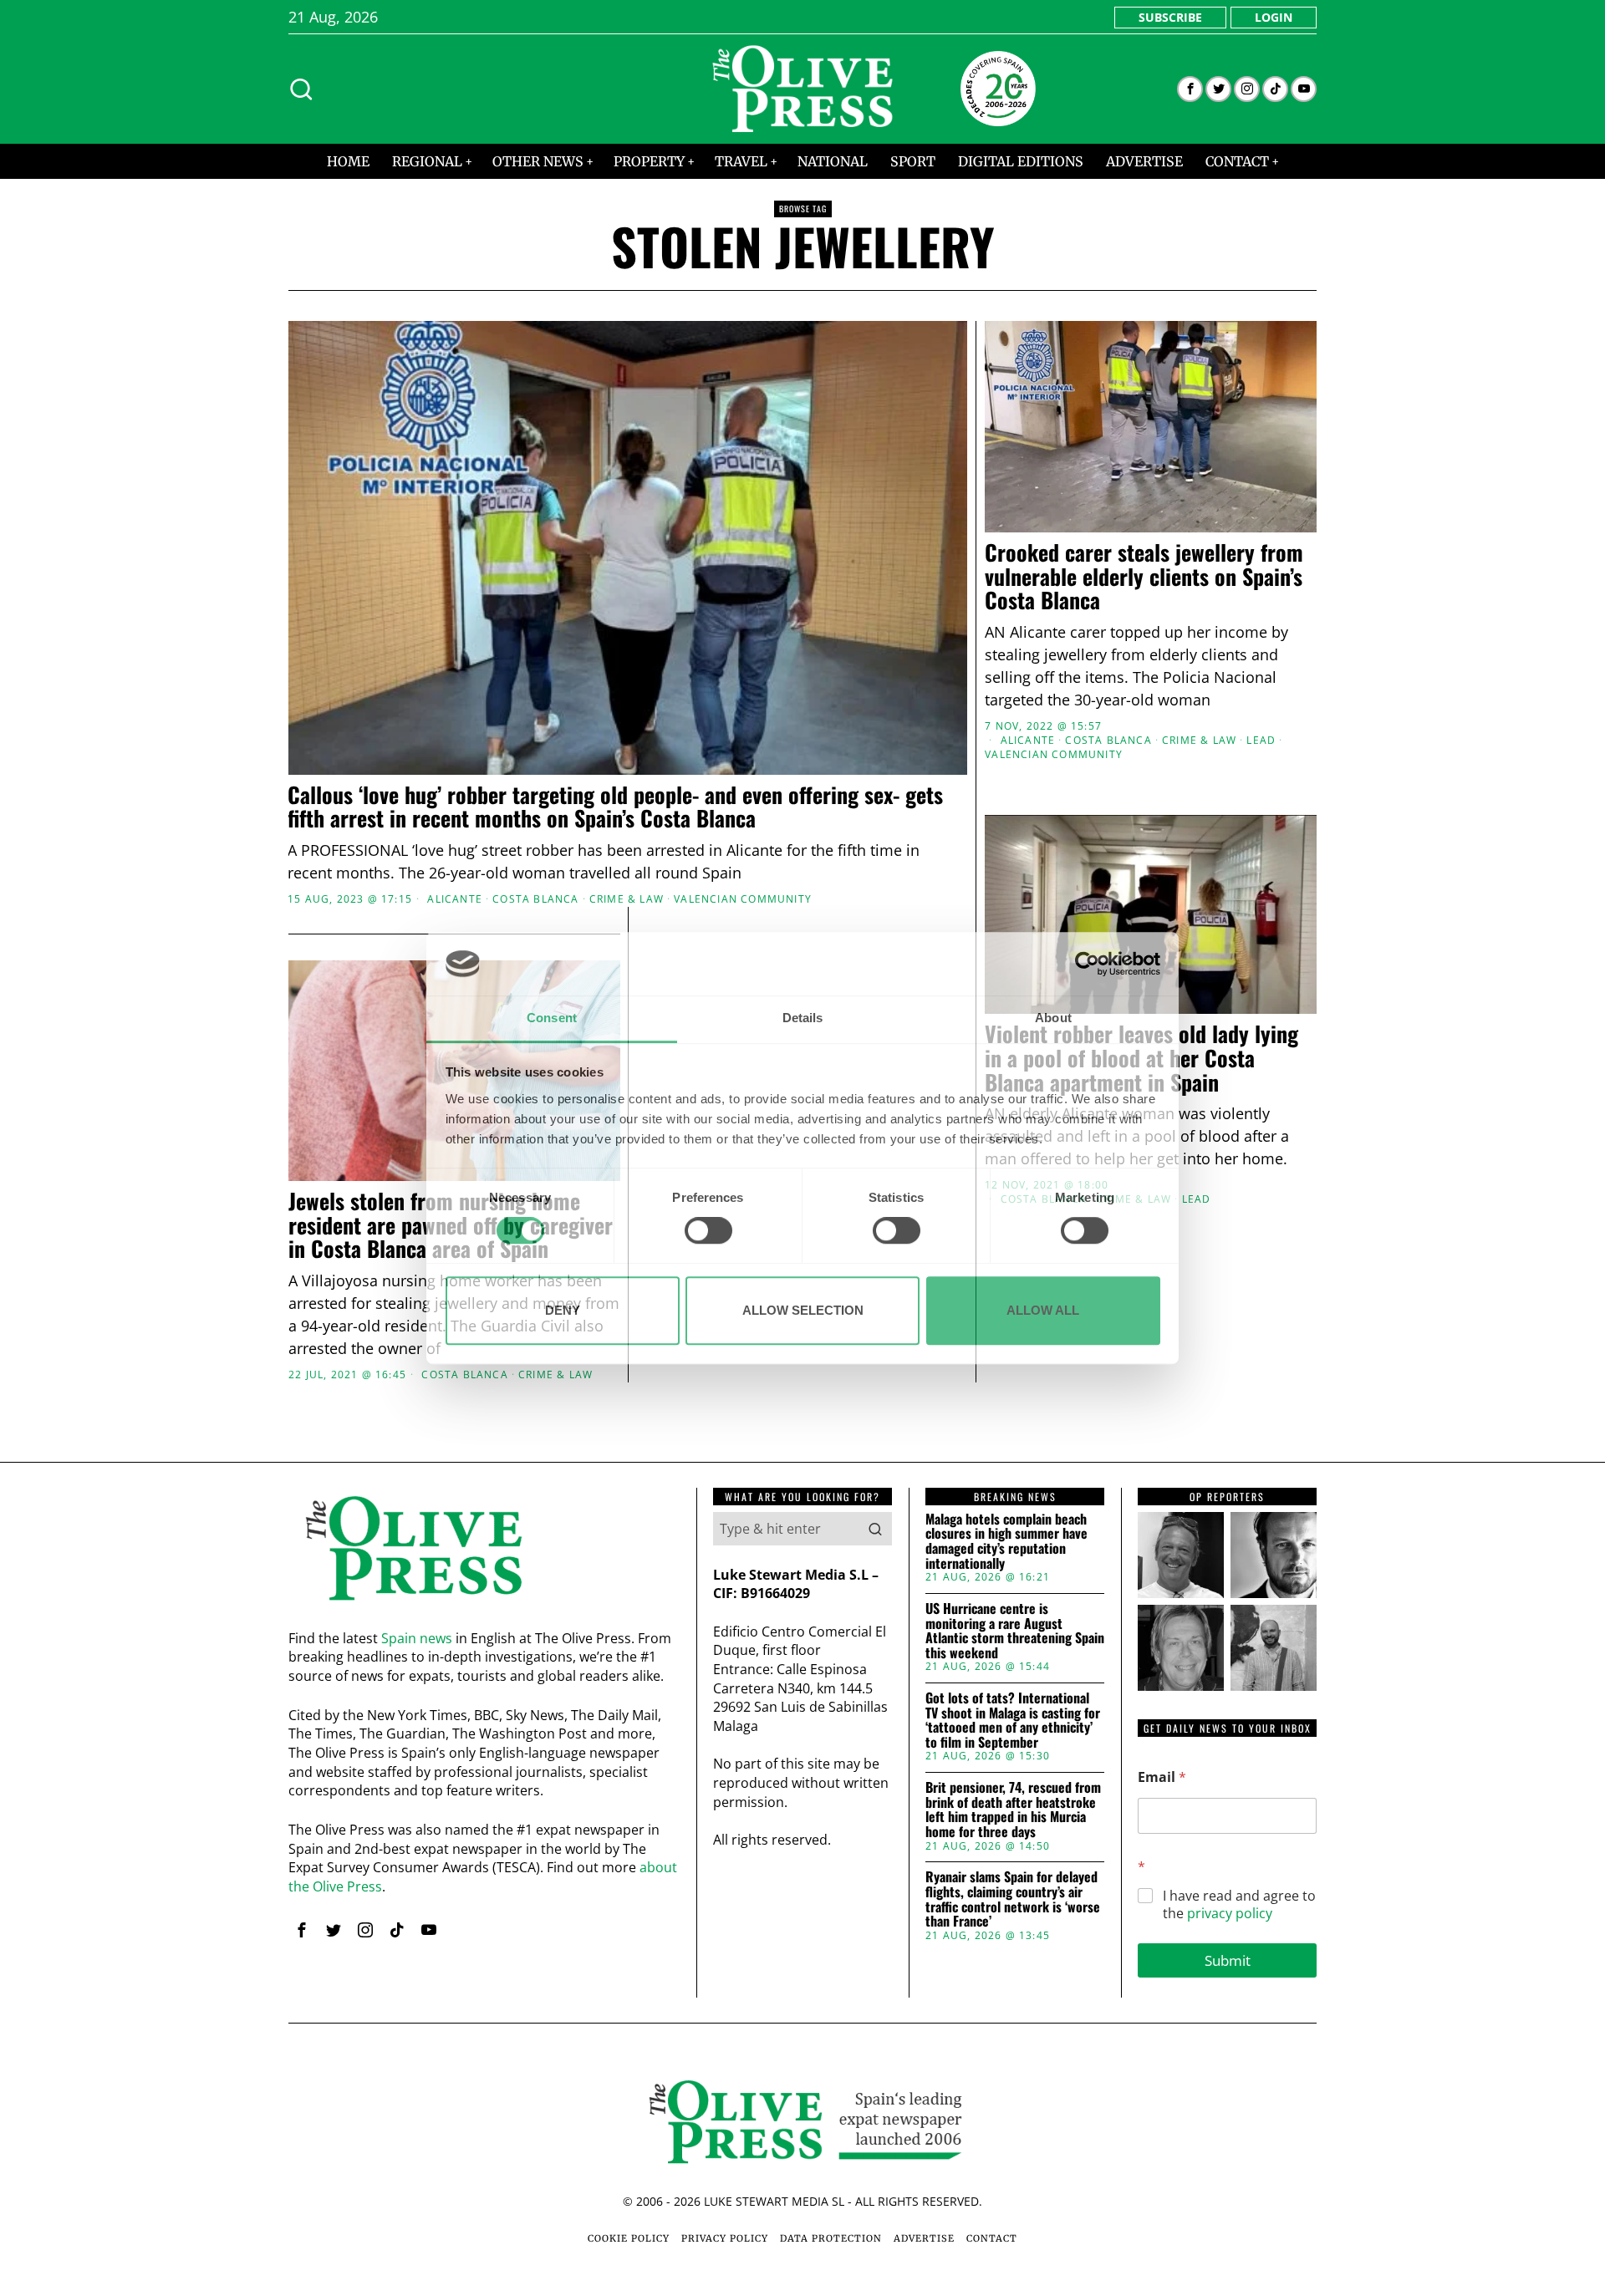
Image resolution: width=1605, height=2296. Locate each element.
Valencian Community (743, 899)
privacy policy (1230, 1913)
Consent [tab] (552, 1018)
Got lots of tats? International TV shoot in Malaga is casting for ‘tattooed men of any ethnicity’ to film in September (1013, 1720)
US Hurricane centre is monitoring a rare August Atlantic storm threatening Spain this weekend (1015, 1631)
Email (1162, 1777)
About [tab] (1053, 1018)
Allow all (1043, 1310)
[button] (875, 1529)
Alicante (455, 899)
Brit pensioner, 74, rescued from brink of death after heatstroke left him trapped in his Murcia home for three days (1013, 1810)
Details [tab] (803, 1018)
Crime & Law (627, 899)
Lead (1261, 741)
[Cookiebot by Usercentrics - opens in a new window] (1087, 964)
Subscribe (1170, 17)
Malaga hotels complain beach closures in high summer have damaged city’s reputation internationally (1006, 1541)
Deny (563, 1310)
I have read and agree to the (1239, 1905)
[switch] (708, 1230)
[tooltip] (1190, 89)
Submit (1228, 1960)
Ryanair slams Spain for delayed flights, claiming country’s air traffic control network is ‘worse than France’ (1013, 1899)
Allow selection (803, 1310)
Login (1274, 17)
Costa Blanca (535, 899)
